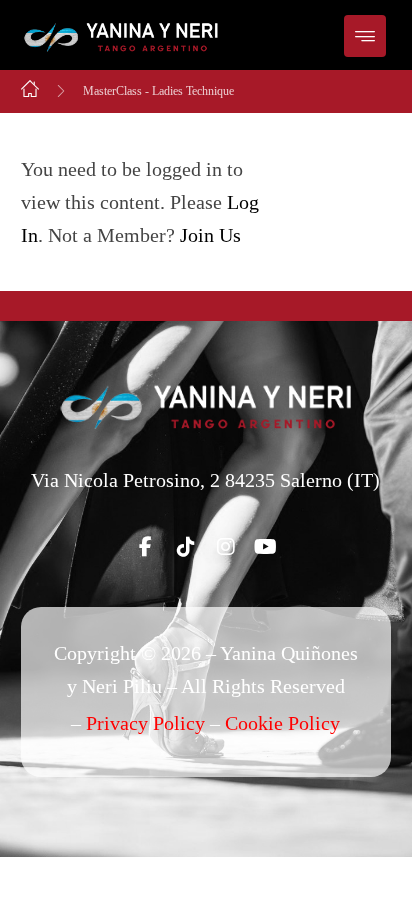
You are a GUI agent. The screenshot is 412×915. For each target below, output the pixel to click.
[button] (365, 36)
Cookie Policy (282, 723)
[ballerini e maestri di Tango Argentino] (121, 37)
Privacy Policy (145, 723)
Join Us (210, 235)
